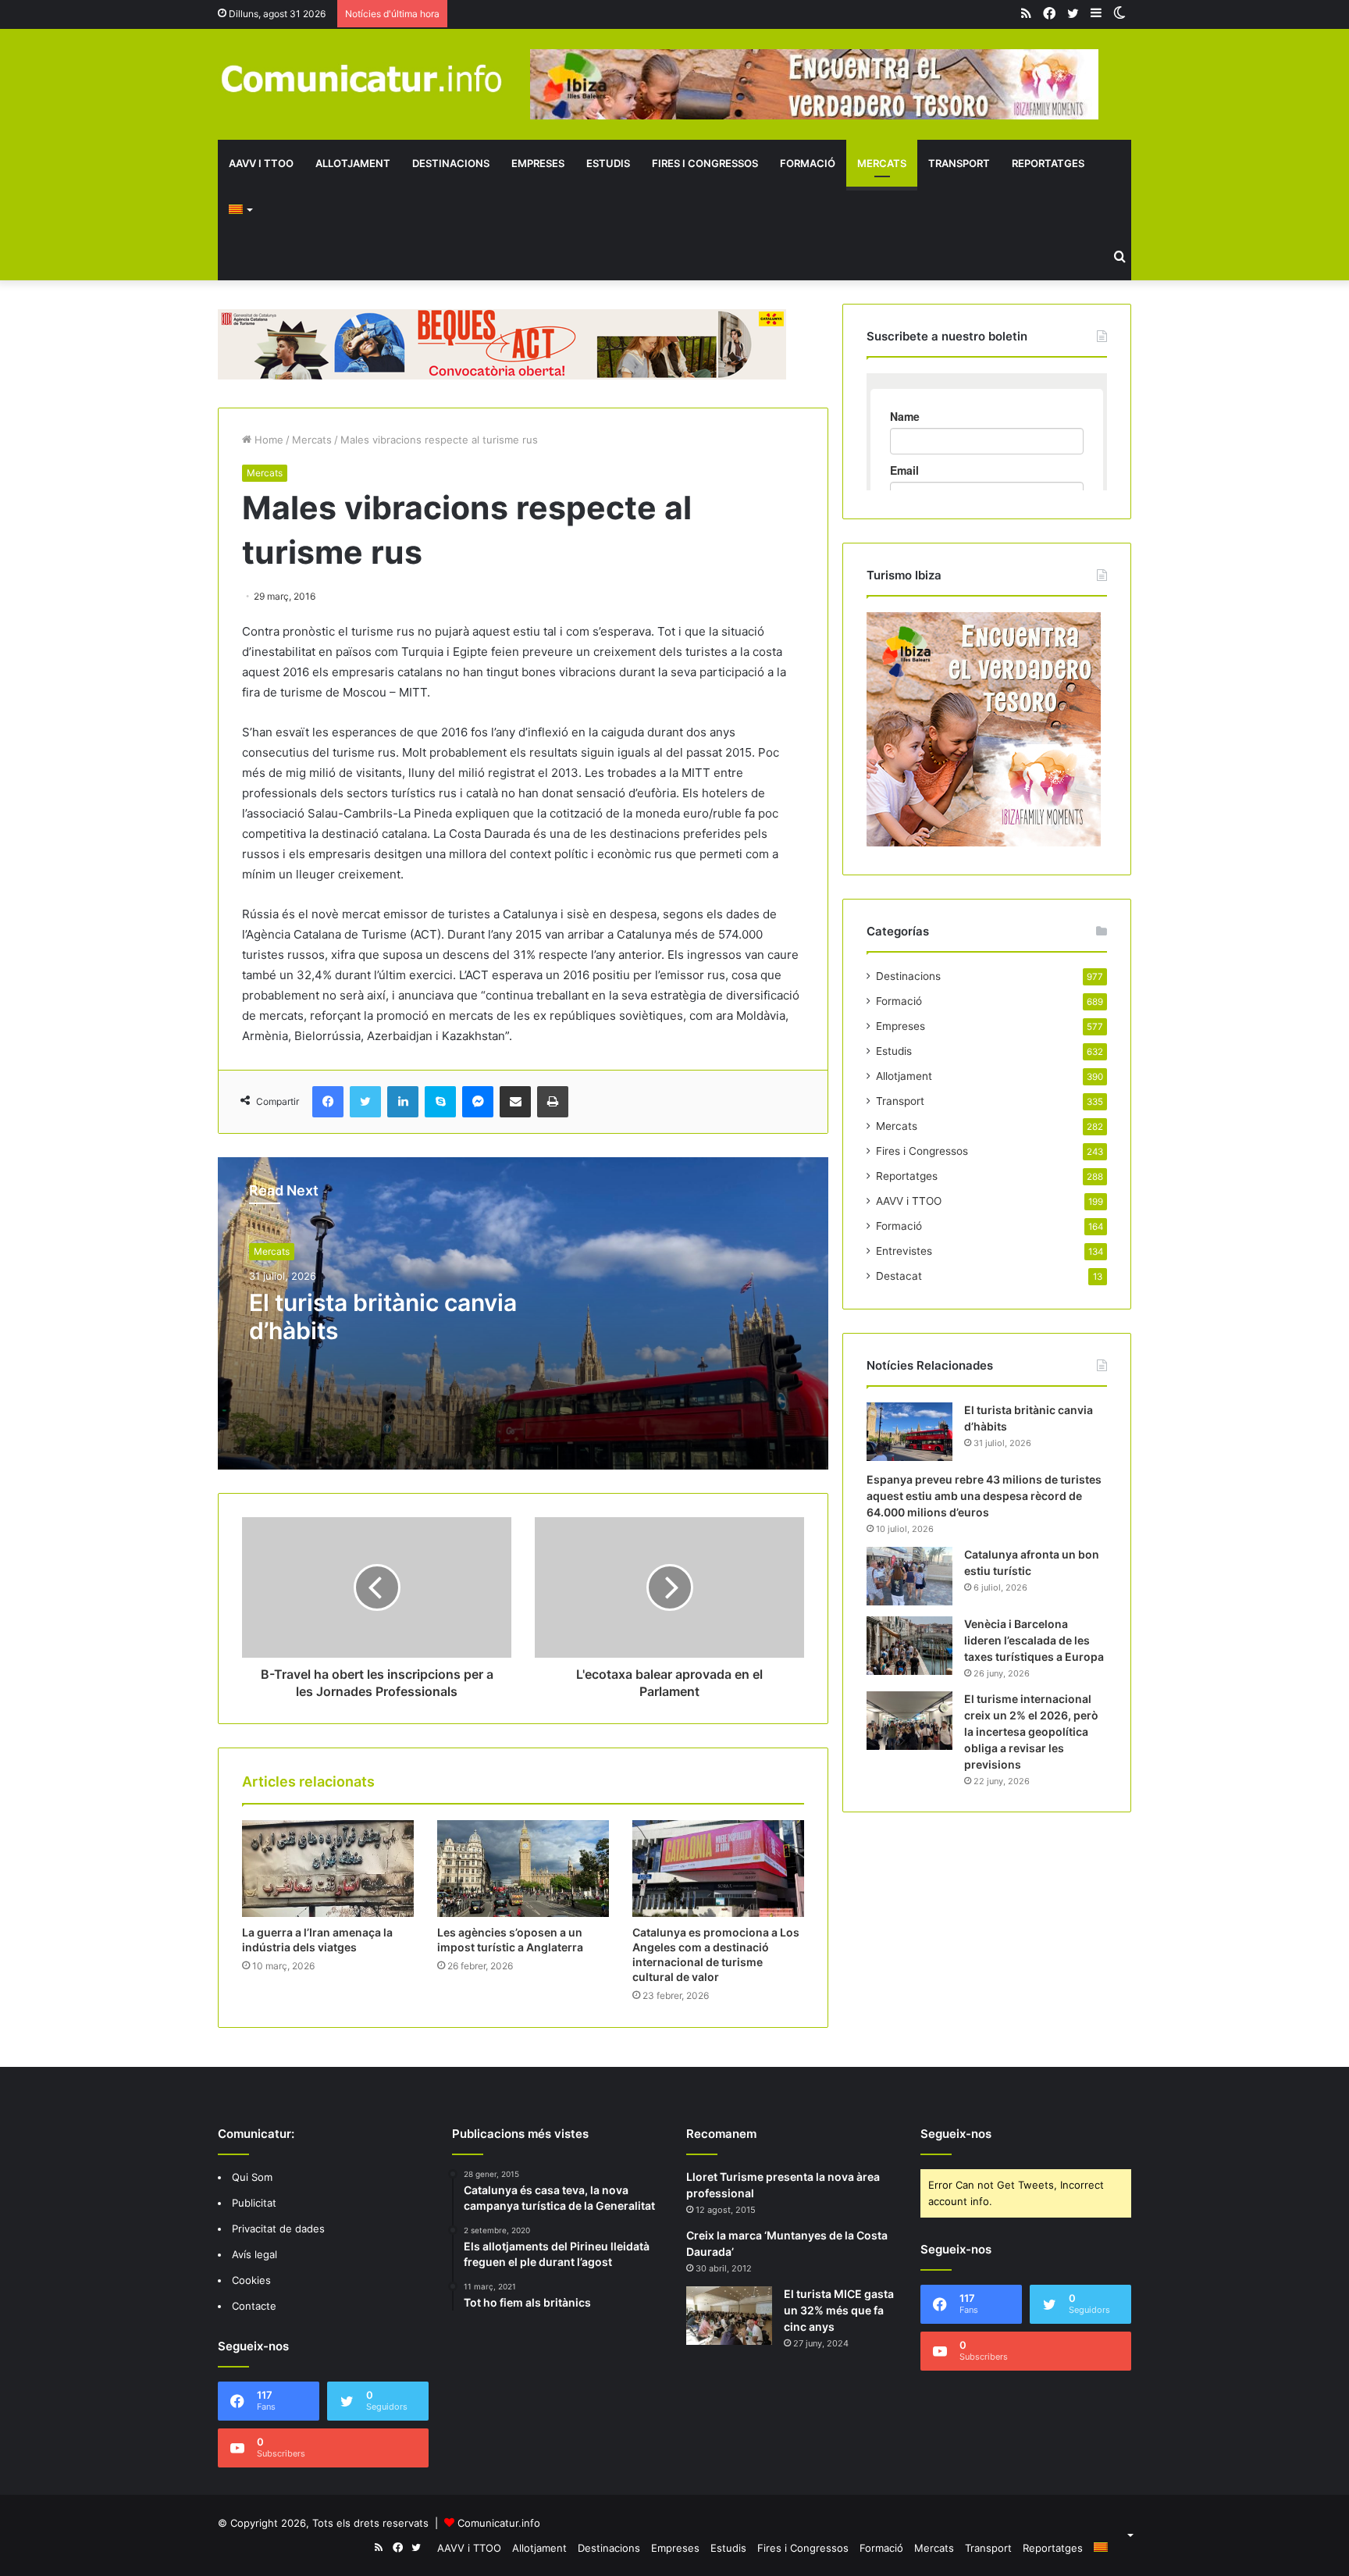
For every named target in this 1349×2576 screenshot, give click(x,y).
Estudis (608, 163)
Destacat (899, 1276)
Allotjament (353, 163)
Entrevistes (904, 1251)
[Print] (553, 1102)
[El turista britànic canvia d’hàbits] (909, 1432)
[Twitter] (365, 1102)
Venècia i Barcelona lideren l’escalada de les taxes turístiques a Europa (1034, 1640)
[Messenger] (478, 1102)
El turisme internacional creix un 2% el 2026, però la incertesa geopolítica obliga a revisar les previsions (1031, 1732)
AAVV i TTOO (261, 163)
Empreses (538, 163)
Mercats (882, 163)
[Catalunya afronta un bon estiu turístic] (909, 1576)
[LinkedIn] (403, 1102)
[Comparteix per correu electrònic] (515, 1102)
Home (267, 440)
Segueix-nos (956, 2134)
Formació (808, 163)
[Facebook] (328, 1102)
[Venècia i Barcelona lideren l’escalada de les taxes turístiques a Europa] (909, 1646)
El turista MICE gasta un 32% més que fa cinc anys (839, 2310)
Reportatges (1048, 163)
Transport (959, 163)
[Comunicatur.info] (362, 78)
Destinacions (451, 163)
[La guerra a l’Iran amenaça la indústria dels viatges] (328, 1869)
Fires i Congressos (705, 163)
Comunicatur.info (499, 2523)
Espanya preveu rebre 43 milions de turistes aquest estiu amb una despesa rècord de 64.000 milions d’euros (984, 1496)
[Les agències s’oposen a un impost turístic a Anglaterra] (523, 1869)
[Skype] (440, 1102)
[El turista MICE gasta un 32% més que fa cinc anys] (729, 2316)
